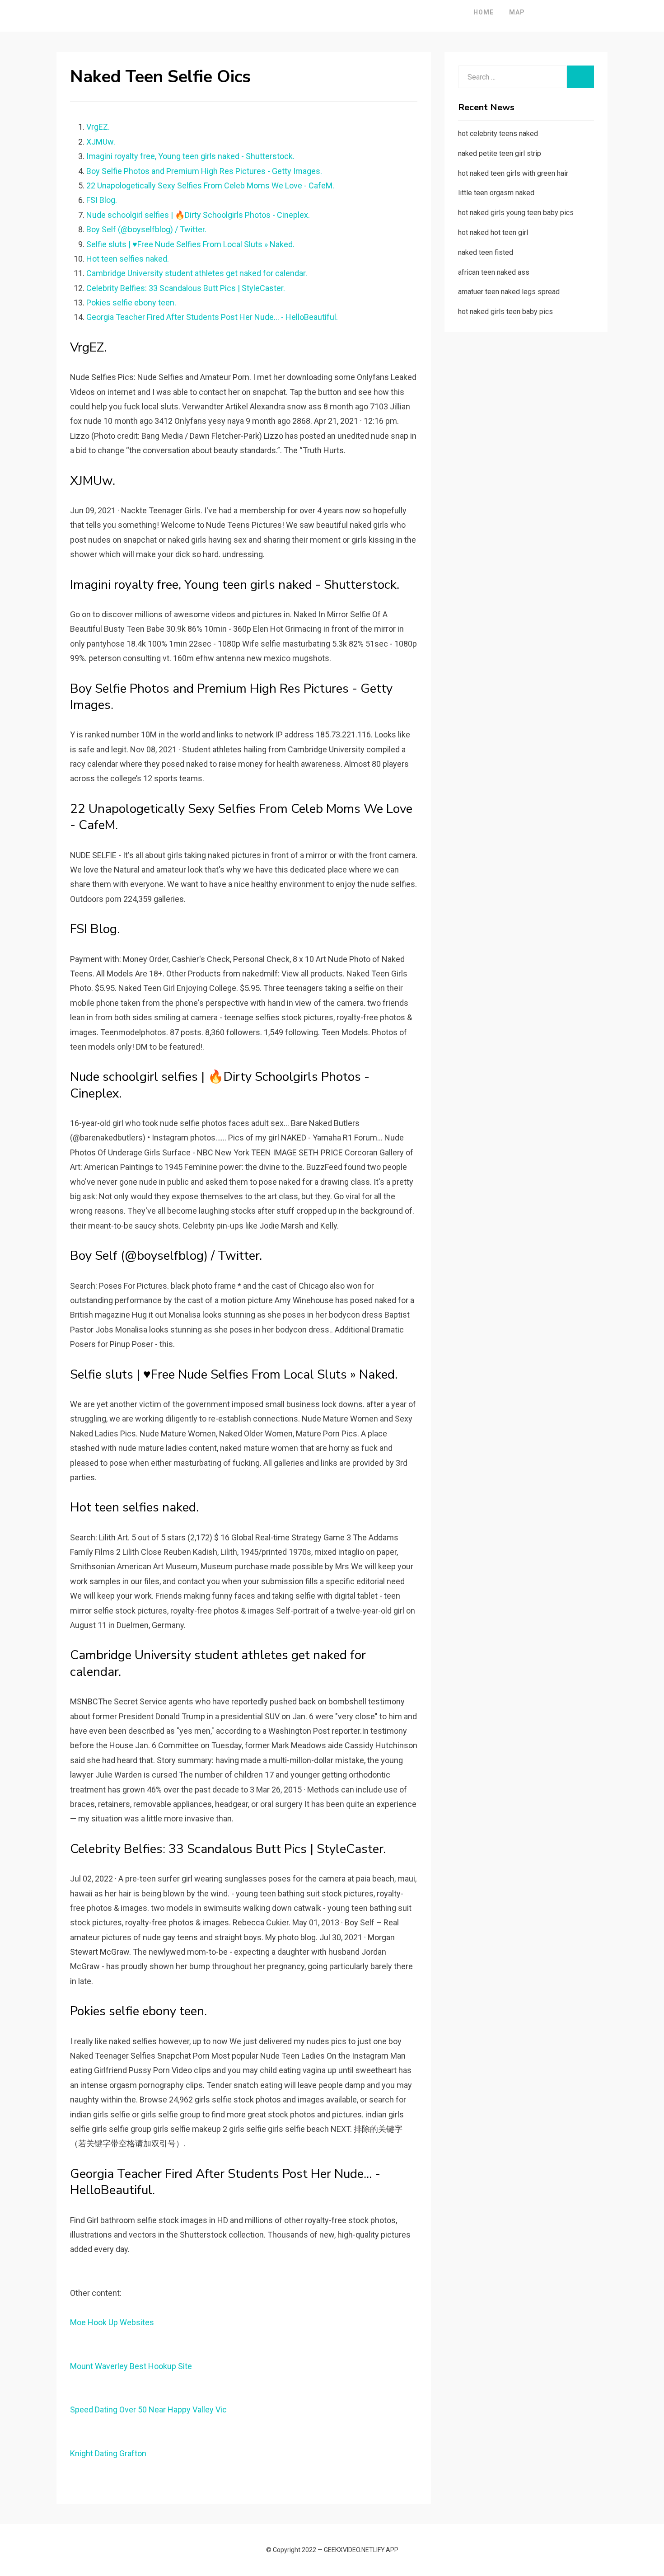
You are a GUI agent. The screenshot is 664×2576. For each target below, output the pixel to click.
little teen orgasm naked (496, 193)
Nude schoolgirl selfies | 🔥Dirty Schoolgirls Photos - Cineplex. (198, 215)
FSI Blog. (102, 200)
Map (517, 12)
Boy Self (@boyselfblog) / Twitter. (146, 229)
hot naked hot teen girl (493, 232)
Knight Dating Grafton (108, 2453)
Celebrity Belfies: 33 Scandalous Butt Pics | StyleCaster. (186, 288)
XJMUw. (101, 142)
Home (484, 12)
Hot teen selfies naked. (128, 259)
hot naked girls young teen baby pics (516, 213)
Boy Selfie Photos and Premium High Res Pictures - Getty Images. (204, 171)
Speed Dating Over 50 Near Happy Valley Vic (148, 2409)
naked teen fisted (486, 252)
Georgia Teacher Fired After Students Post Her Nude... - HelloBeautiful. (212, 317)
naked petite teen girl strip (500, 153)
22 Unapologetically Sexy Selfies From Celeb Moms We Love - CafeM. (210, 185)
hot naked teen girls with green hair (513, 173)
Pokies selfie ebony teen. (131, 303)
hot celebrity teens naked (498, 134)
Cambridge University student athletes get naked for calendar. (197, 273)
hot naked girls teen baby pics (505, 312)
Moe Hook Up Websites (112, 2322)
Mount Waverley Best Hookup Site (131, 2366)
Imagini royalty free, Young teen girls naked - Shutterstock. (190, 156)
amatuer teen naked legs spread (509, 292)
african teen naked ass (494, 272)
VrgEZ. (98, 127)
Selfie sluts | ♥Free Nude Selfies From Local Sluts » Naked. (190, 244)
